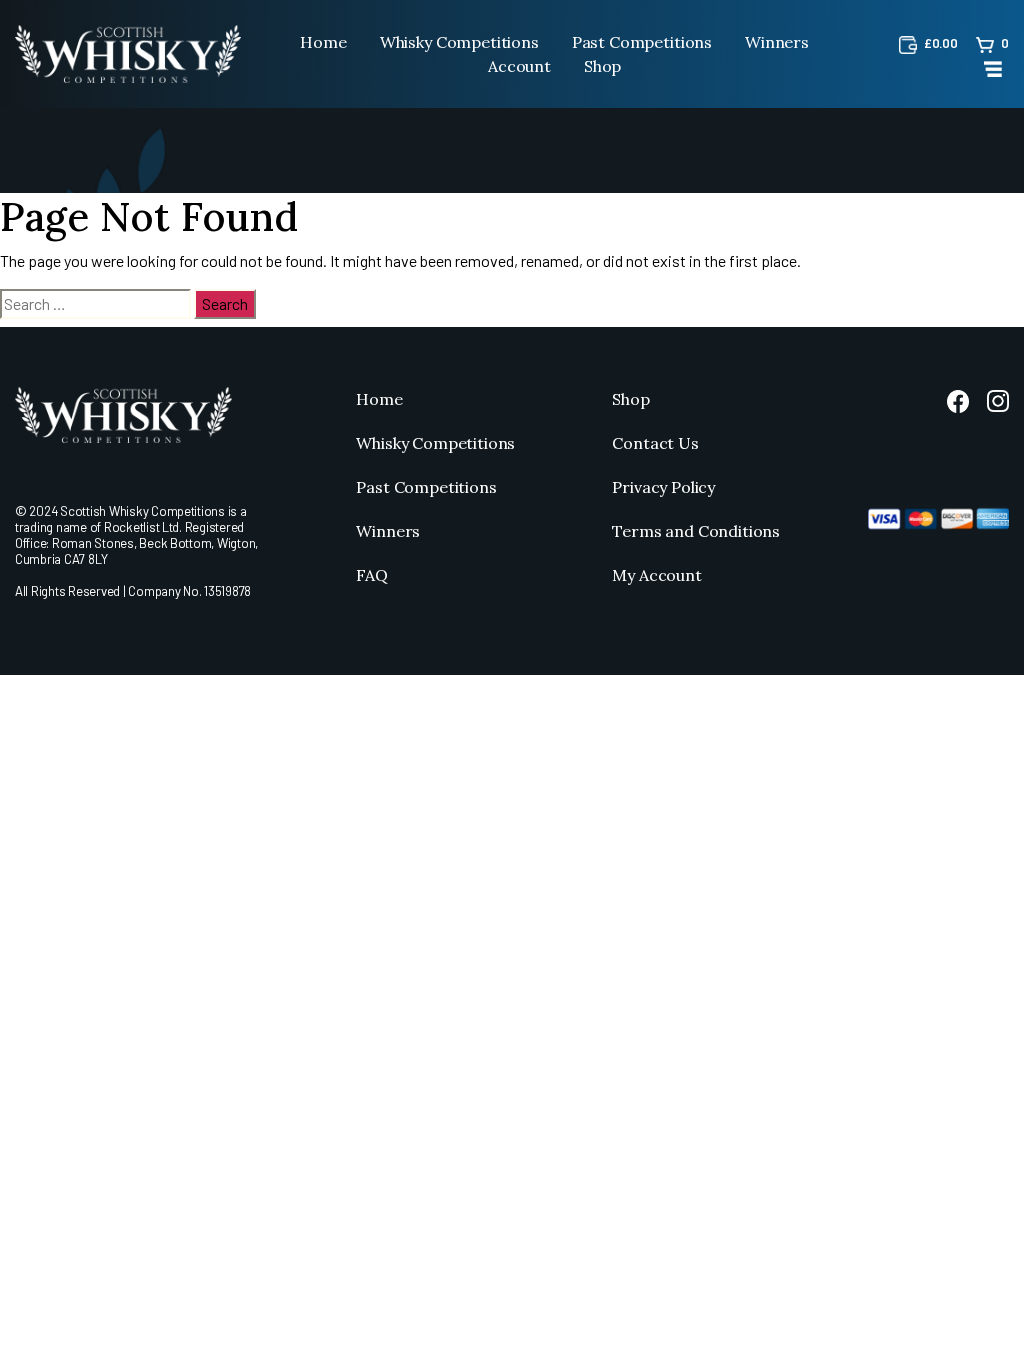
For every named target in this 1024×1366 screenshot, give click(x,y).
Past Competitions (642, 42)
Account (519, 66)
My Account (656, 575)
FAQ (372, 575)
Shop (602, 66)
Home (323, 42)
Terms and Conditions (696, 531)
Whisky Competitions (459, 42)
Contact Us (655, 443)
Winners (777, 42)
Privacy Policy (663, 487)
